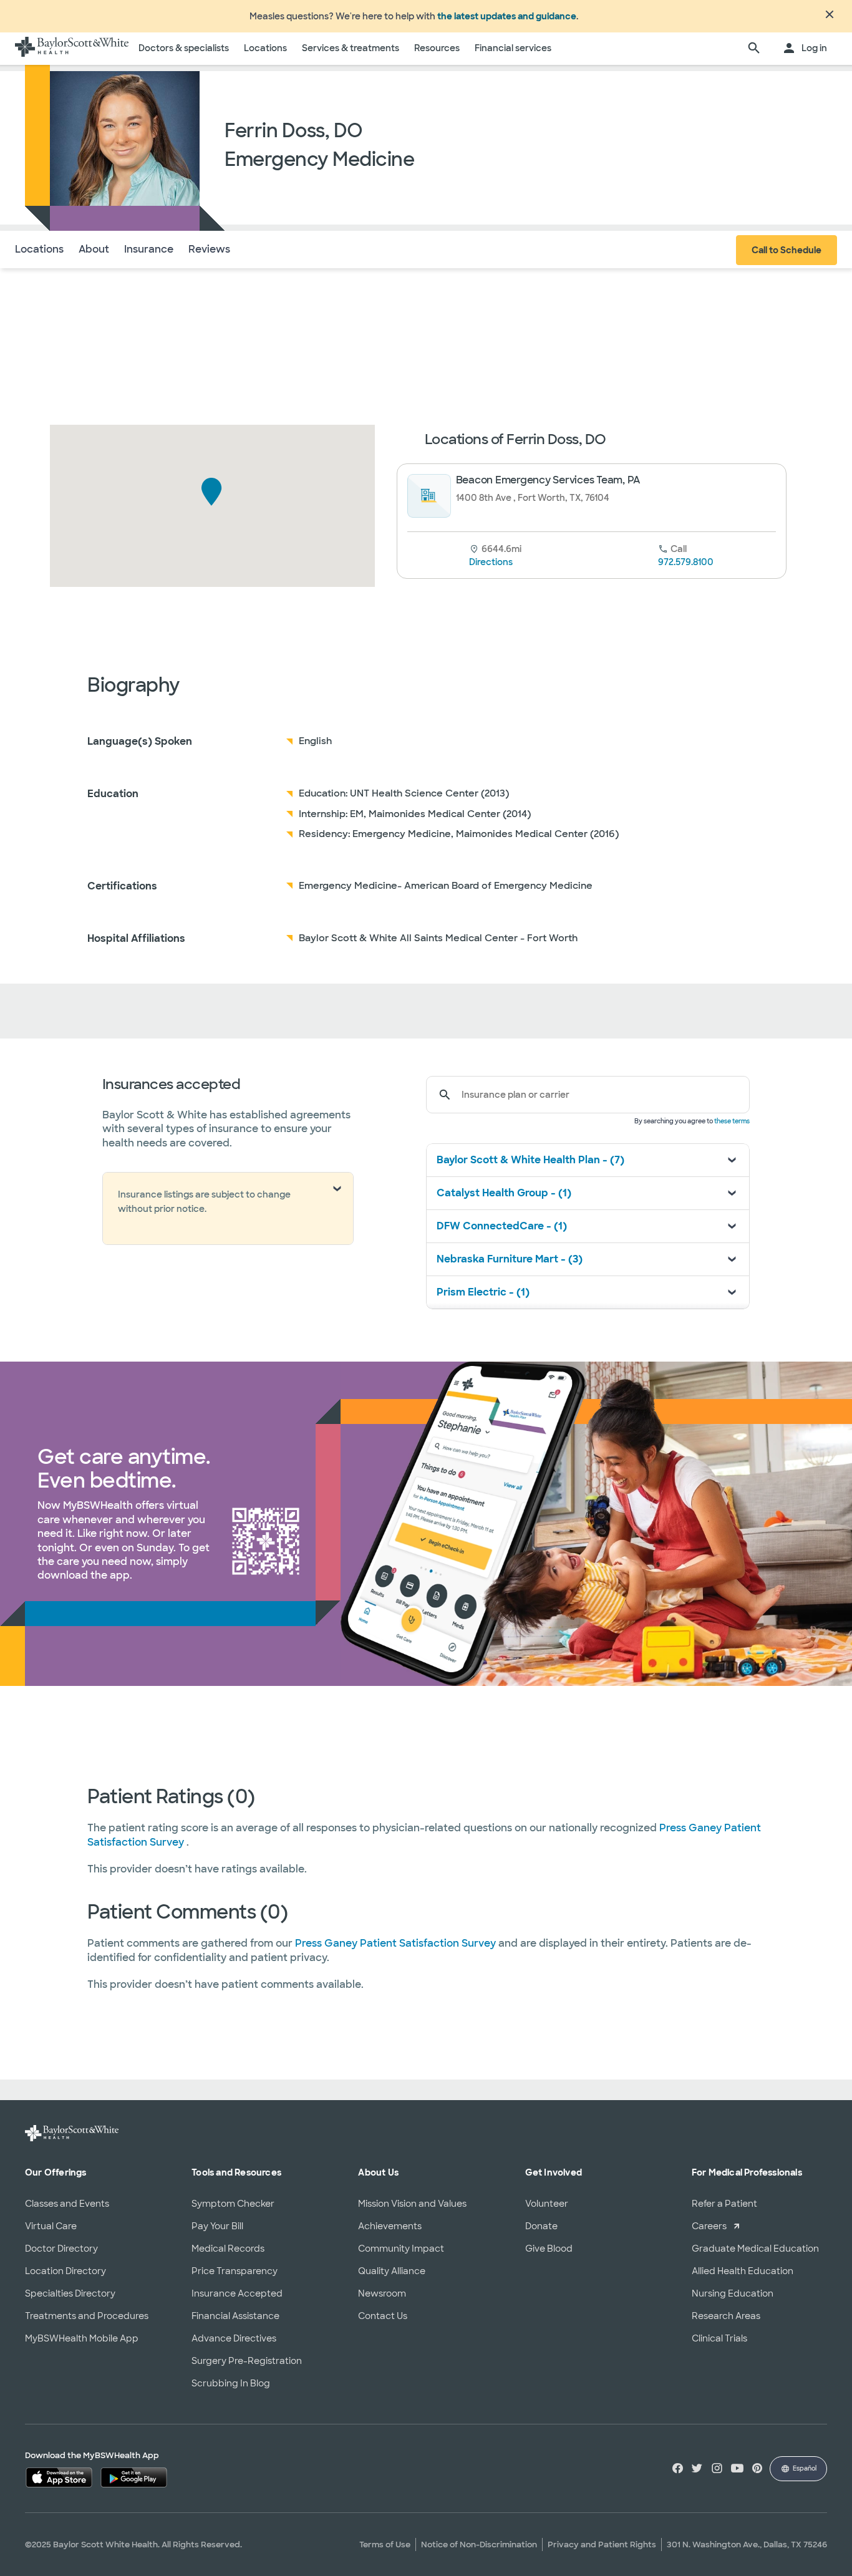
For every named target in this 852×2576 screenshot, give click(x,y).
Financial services (513, 48)
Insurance (149, 249)
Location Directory (65, 2271)
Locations (265, 48)
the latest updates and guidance (507, 16)
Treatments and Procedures (87, 2316)
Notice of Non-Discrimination (479, 2545)
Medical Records (228, 2249)
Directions (491, 562)
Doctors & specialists (184, 48)
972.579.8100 (686, 562)
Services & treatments (351, 48)
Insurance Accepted (237, 2293)
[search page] (754, 49)
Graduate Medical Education (755, 2249)
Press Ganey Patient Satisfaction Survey (397, 1943)
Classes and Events (67, 2204)
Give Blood (549, 2249)
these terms (732, 1121)
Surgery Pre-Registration (247, 2361)
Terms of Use (385, 2545)
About (94, 249)
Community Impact (401, 2249)
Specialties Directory (70, 2293)
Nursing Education (733, 2293)
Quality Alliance (392, 2271)
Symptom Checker (233, 2204)
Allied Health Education (743, 2271)
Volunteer (547, 2204)
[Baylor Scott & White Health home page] (72, 49)
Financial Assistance (235, 2316)
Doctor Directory (61, 2249)
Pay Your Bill (217, 2226)
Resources (437, 48)
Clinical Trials (719, 2338)
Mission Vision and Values (412, 2204)
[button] (212, 492)
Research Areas (726, 2316)
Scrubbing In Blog (231, 2383)
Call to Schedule (787, 250)
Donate (541, 2226)
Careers (709, 2226)
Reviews (209, 249)
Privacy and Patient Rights (602, 2545)
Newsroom (382, 2293)
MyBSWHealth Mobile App (82, 2338)
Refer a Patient (724, 2204)
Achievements (390, 2226)
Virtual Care (51, 2226)
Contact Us (383, 2316)
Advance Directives (234, 2338)
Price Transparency (235, 2271)
